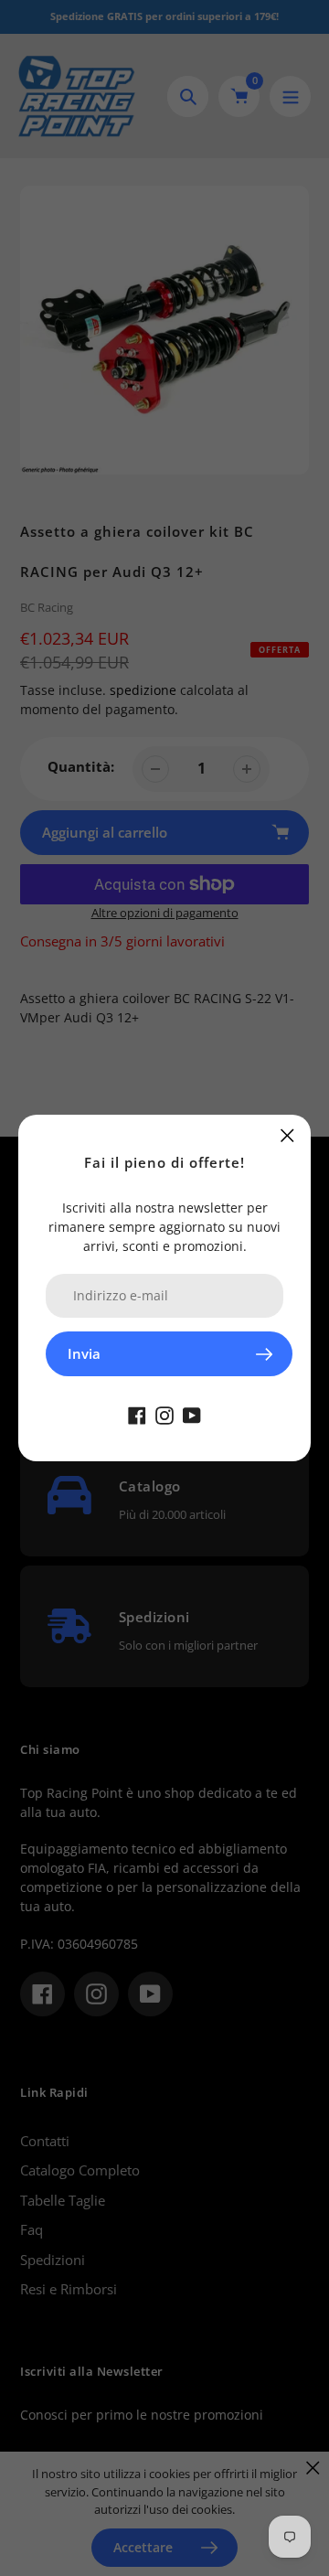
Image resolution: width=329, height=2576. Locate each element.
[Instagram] (164, 1414)
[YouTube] (192, 1414)
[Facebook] (137, 1414)
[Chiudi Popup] (287, 1135)
